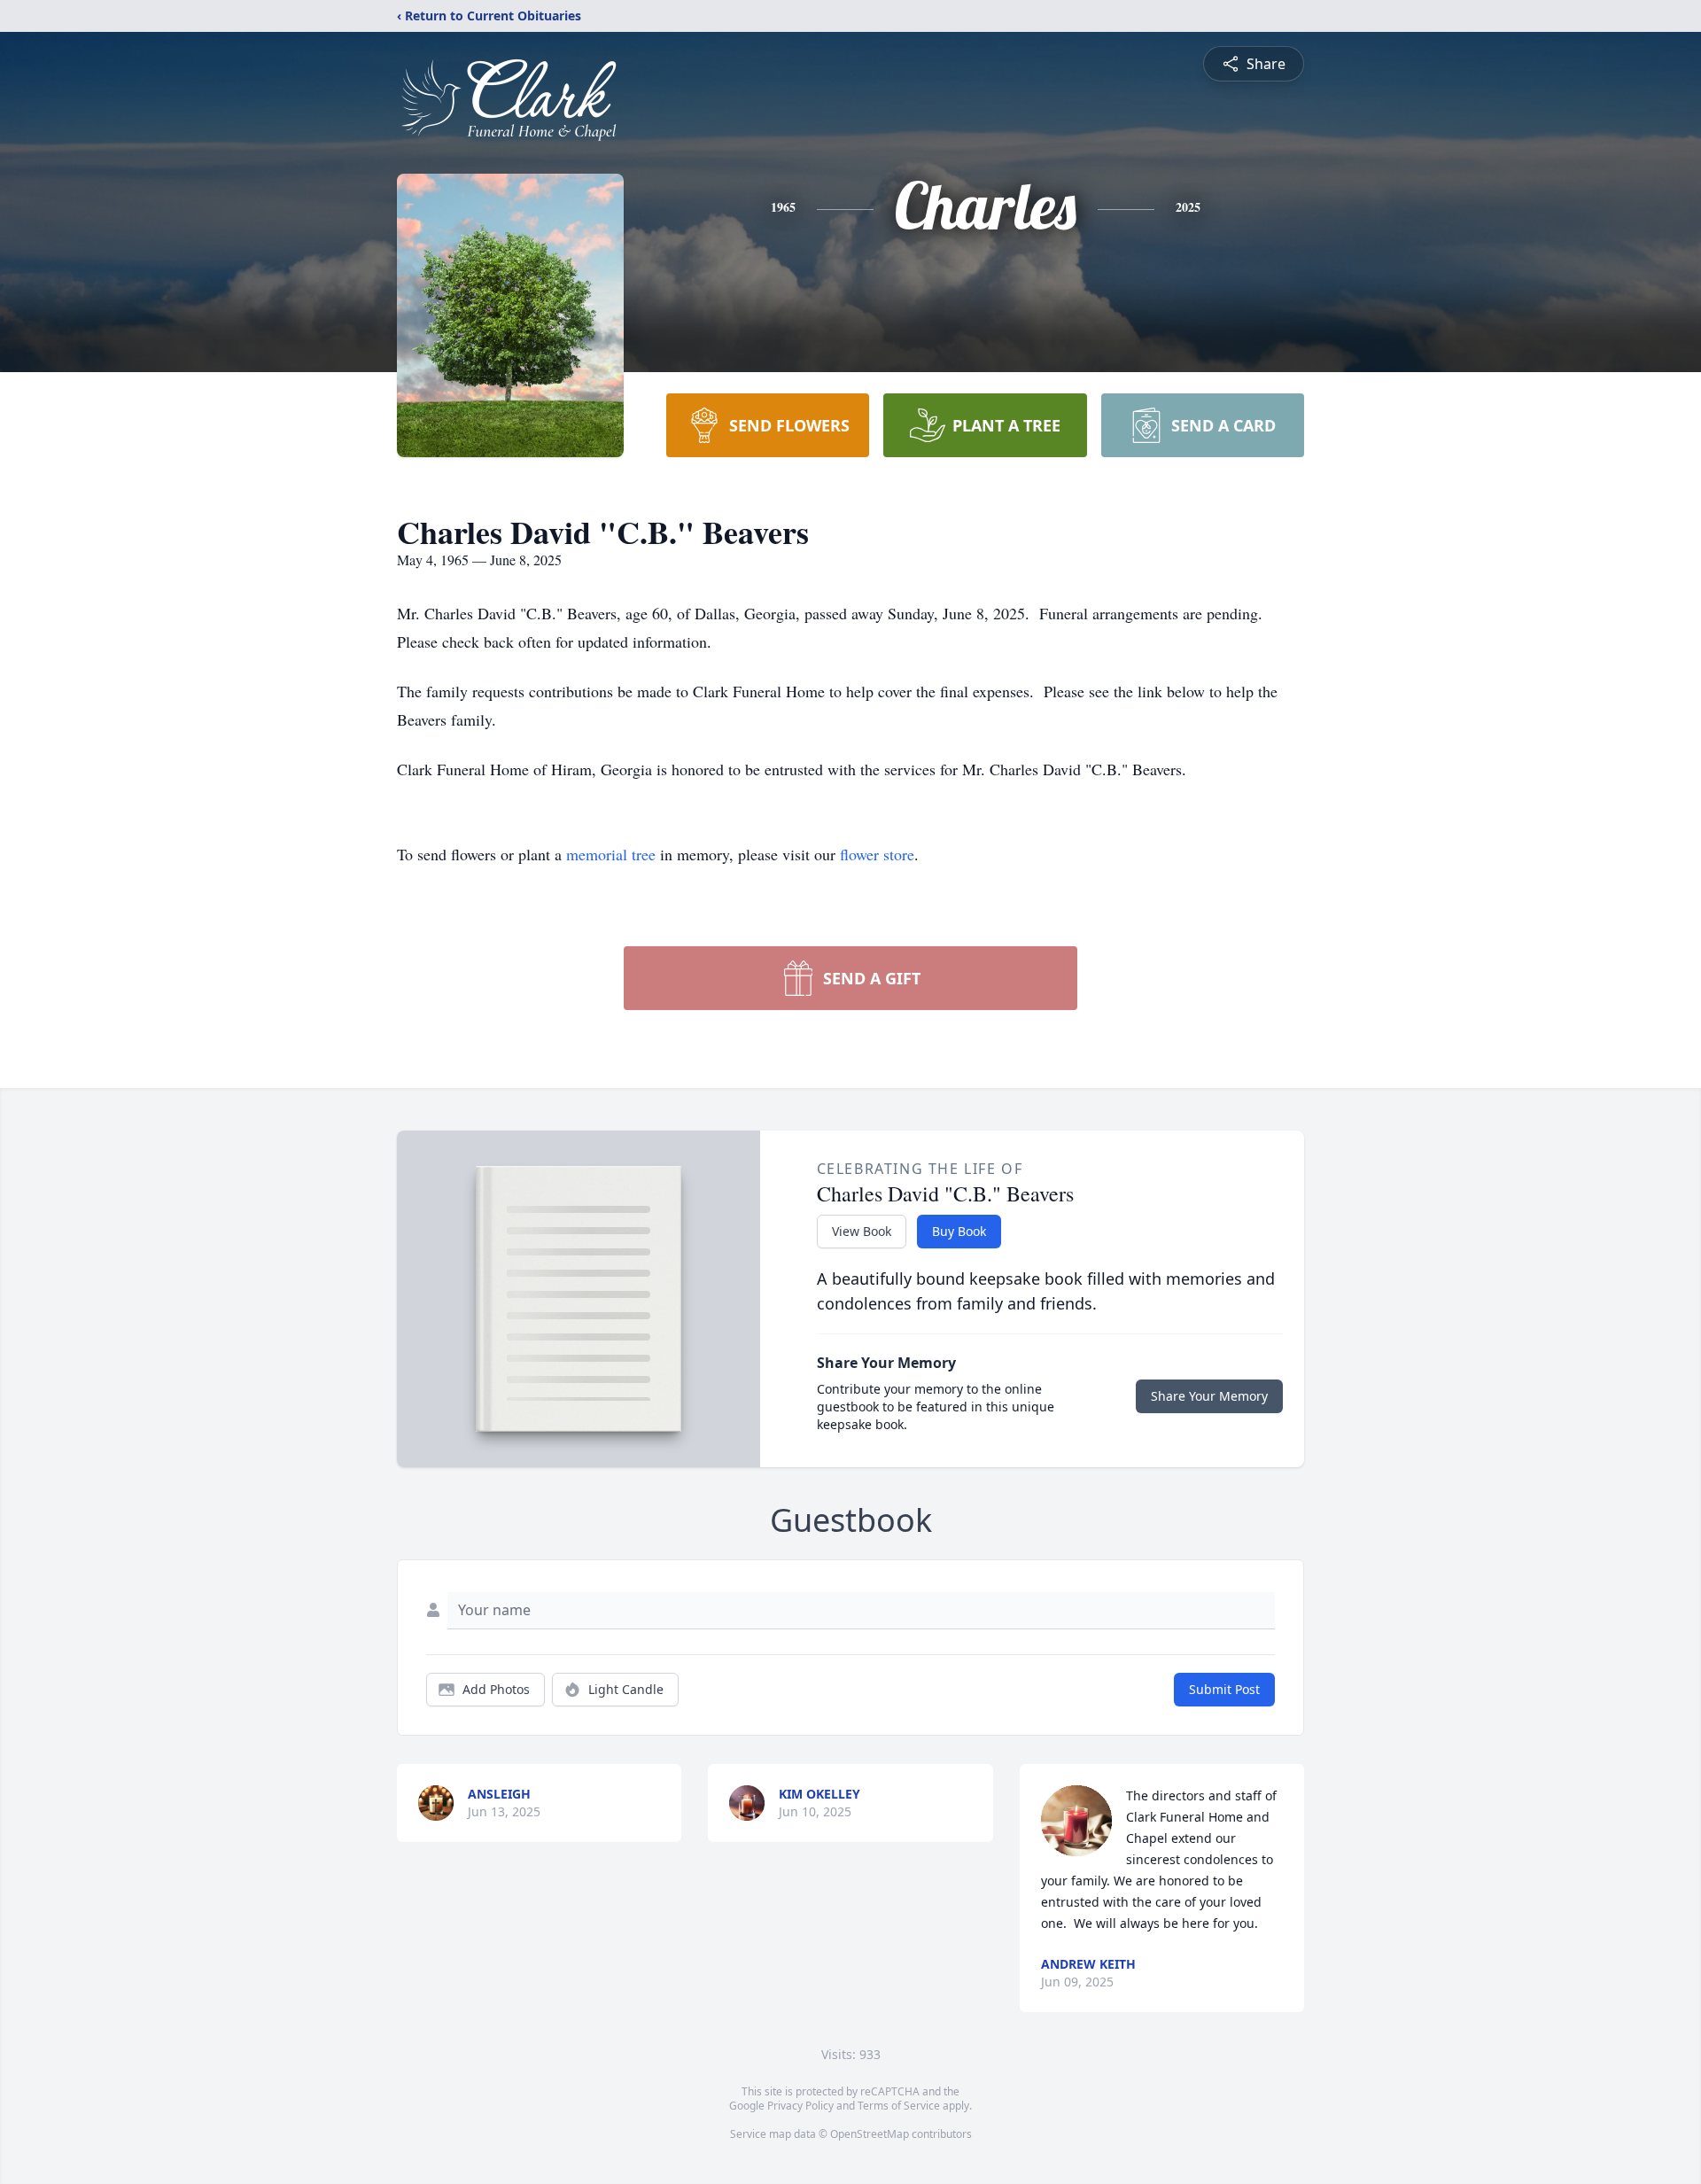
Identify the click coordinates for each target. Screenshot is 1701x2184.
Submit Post (1224, 1689)
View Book (862, 1231)
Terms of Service (899, 2106)
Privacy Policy (800, 2106)
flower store (877, 854)
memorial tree (611, 854)
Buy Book (959, 1231)
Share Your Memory (1209, 1396)
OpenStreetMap (870, 2134)
